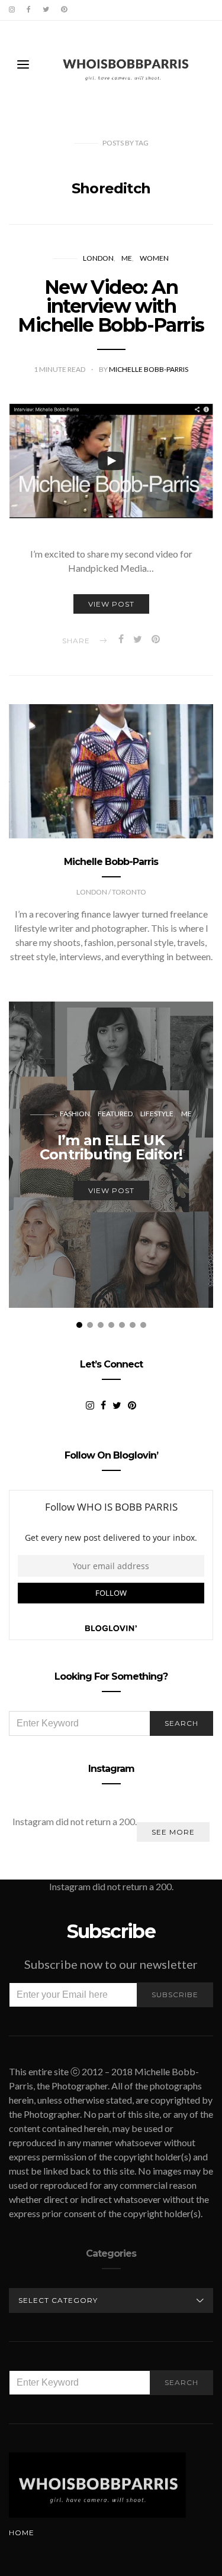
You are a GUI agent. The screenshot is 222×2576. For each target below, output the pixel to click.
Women (154, 258)
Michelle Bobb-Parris (149, 369)
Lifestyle (157, 1114)
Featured (115, 1114)
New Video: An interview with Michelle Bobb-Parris (111, 306)
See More (173, 1832)
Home (22, 2533)
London (98, 258)
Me (127, 258)
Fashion (75, 1114)
